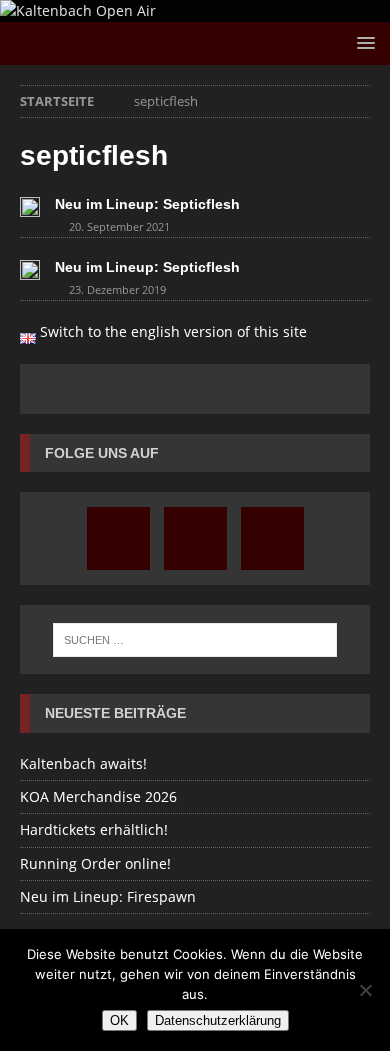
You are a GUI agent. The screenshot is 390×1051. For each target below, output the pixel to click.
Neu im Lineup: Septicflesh (147, 204)
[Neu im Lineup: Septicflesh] (30, 206)
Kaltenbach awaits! (83, 763)
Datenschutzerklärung (218, 1020)
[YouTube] (195, 538)
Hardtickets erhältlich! (94, 829)
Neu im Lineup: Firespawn (108, 896)
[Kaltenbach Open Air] (78, 10)
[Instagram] (118, 538)
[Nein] (365, 990)
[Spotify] (272, 538)
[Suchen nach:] (195, 640)
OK (119, 1020)
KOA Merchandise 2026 (98, 796)
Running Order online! (95, 863)
